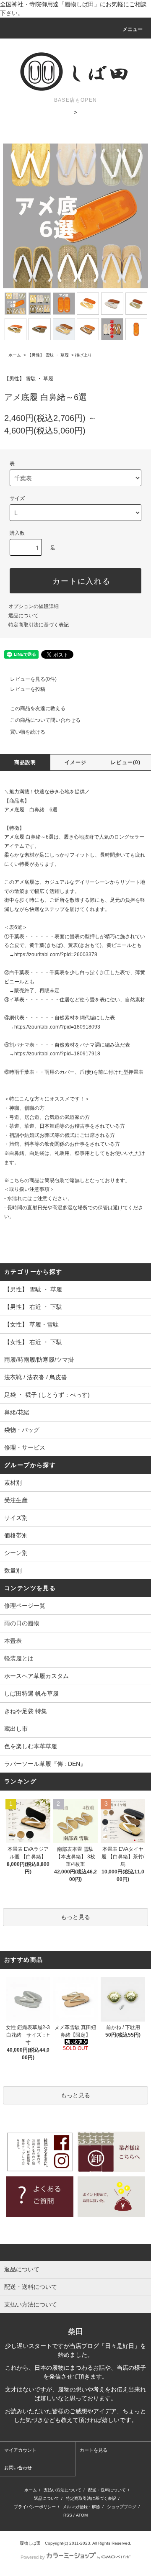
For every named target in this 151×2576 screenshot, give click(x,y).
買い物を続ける (28, 732)
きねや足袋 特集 (26, 1711)
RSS (68, 2515)
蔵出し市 (16, 1729)
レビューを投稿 (28, 689)
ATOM (82, 2515)
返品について (23, 616)
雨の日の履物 (22, 1623)
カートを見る (94, 2450)
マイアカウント (20, 2450)
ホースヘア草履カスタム (36, 1676)
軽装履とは (19, 1658)
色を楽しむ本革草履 (31, 1746)
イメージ (76, 762)
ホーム (15, 355)
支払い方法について (62, 2490)
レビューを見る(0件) (33, 679)
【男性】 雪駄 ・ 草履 (48, 355)
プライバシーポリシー (35, 2507)
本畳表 (13, 1641)
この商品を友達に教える (38, 708)
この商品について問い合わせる (45, 720)
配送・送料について (107, 2490)
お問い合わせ (18, 2468)
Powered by (33, 2557)
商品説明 (25, 762)
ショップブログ (122, 2507)
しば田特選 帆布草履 (31, 1693)
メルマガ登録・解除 (81, 2507)
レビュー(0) (126, 762)
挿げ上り (83, 355)
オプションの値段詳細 (34, 606)
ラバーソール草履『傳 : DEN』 (45, 1764)
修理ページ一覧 (25, 1606)
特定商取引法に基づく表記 (39, 625)
